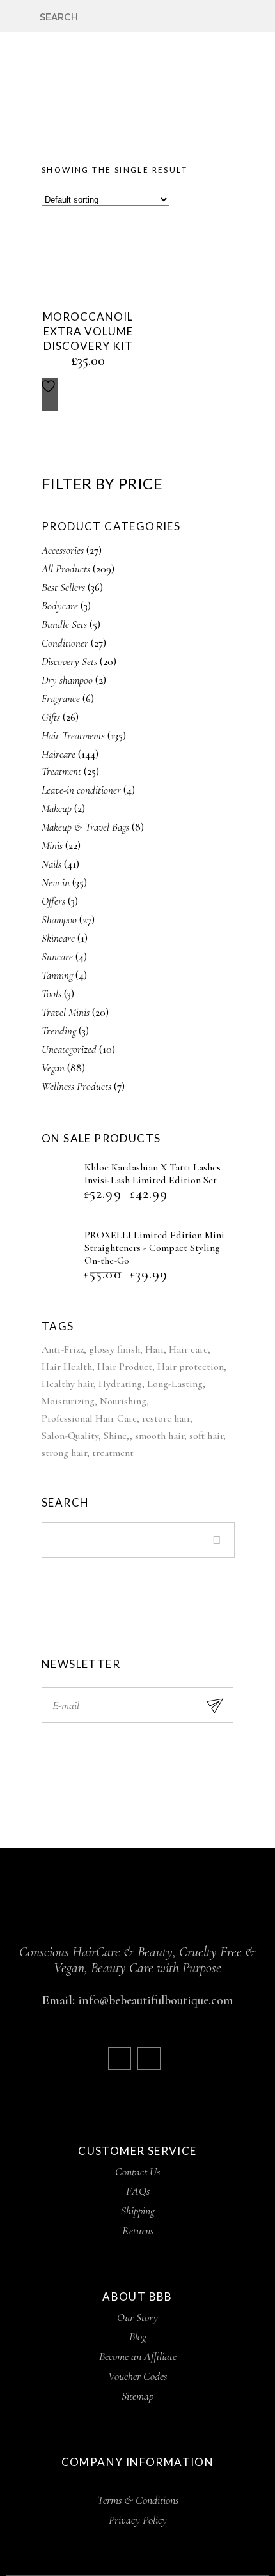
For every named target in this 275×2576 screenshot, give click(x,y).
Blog (138, 2336)
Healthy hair (67, 1384)
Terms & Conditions (138, 2500)
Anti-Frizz (63, 1349)
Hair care (188, 1349)
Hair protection (191, 1367)
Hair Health (67, 1367)
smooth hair (160, 1436)
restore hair (166, 1418)
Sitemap (137, 2396)
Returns (138, 2230)
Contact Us (137, 2172)
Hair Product (125, 1367)
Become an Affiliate (138, 2356)
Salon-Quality (70, 1436)
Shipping (138, 2211)
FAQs (138, 2191)
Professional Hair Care (89, 1418)
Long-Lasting (175, 1384)
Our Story (137, 2317)
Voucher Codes (137, 2376)
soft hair (206, 1436)
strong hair (64, 1453)
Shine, (117, 1436)
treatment (113, 1453)
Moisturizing (68, 1401)
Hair (154, 1349)
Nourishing (123, 1401)
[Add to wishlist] (50, 394)
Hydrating (120, 1384)
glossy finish (114, 1349)
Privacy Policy (138, 2520)
